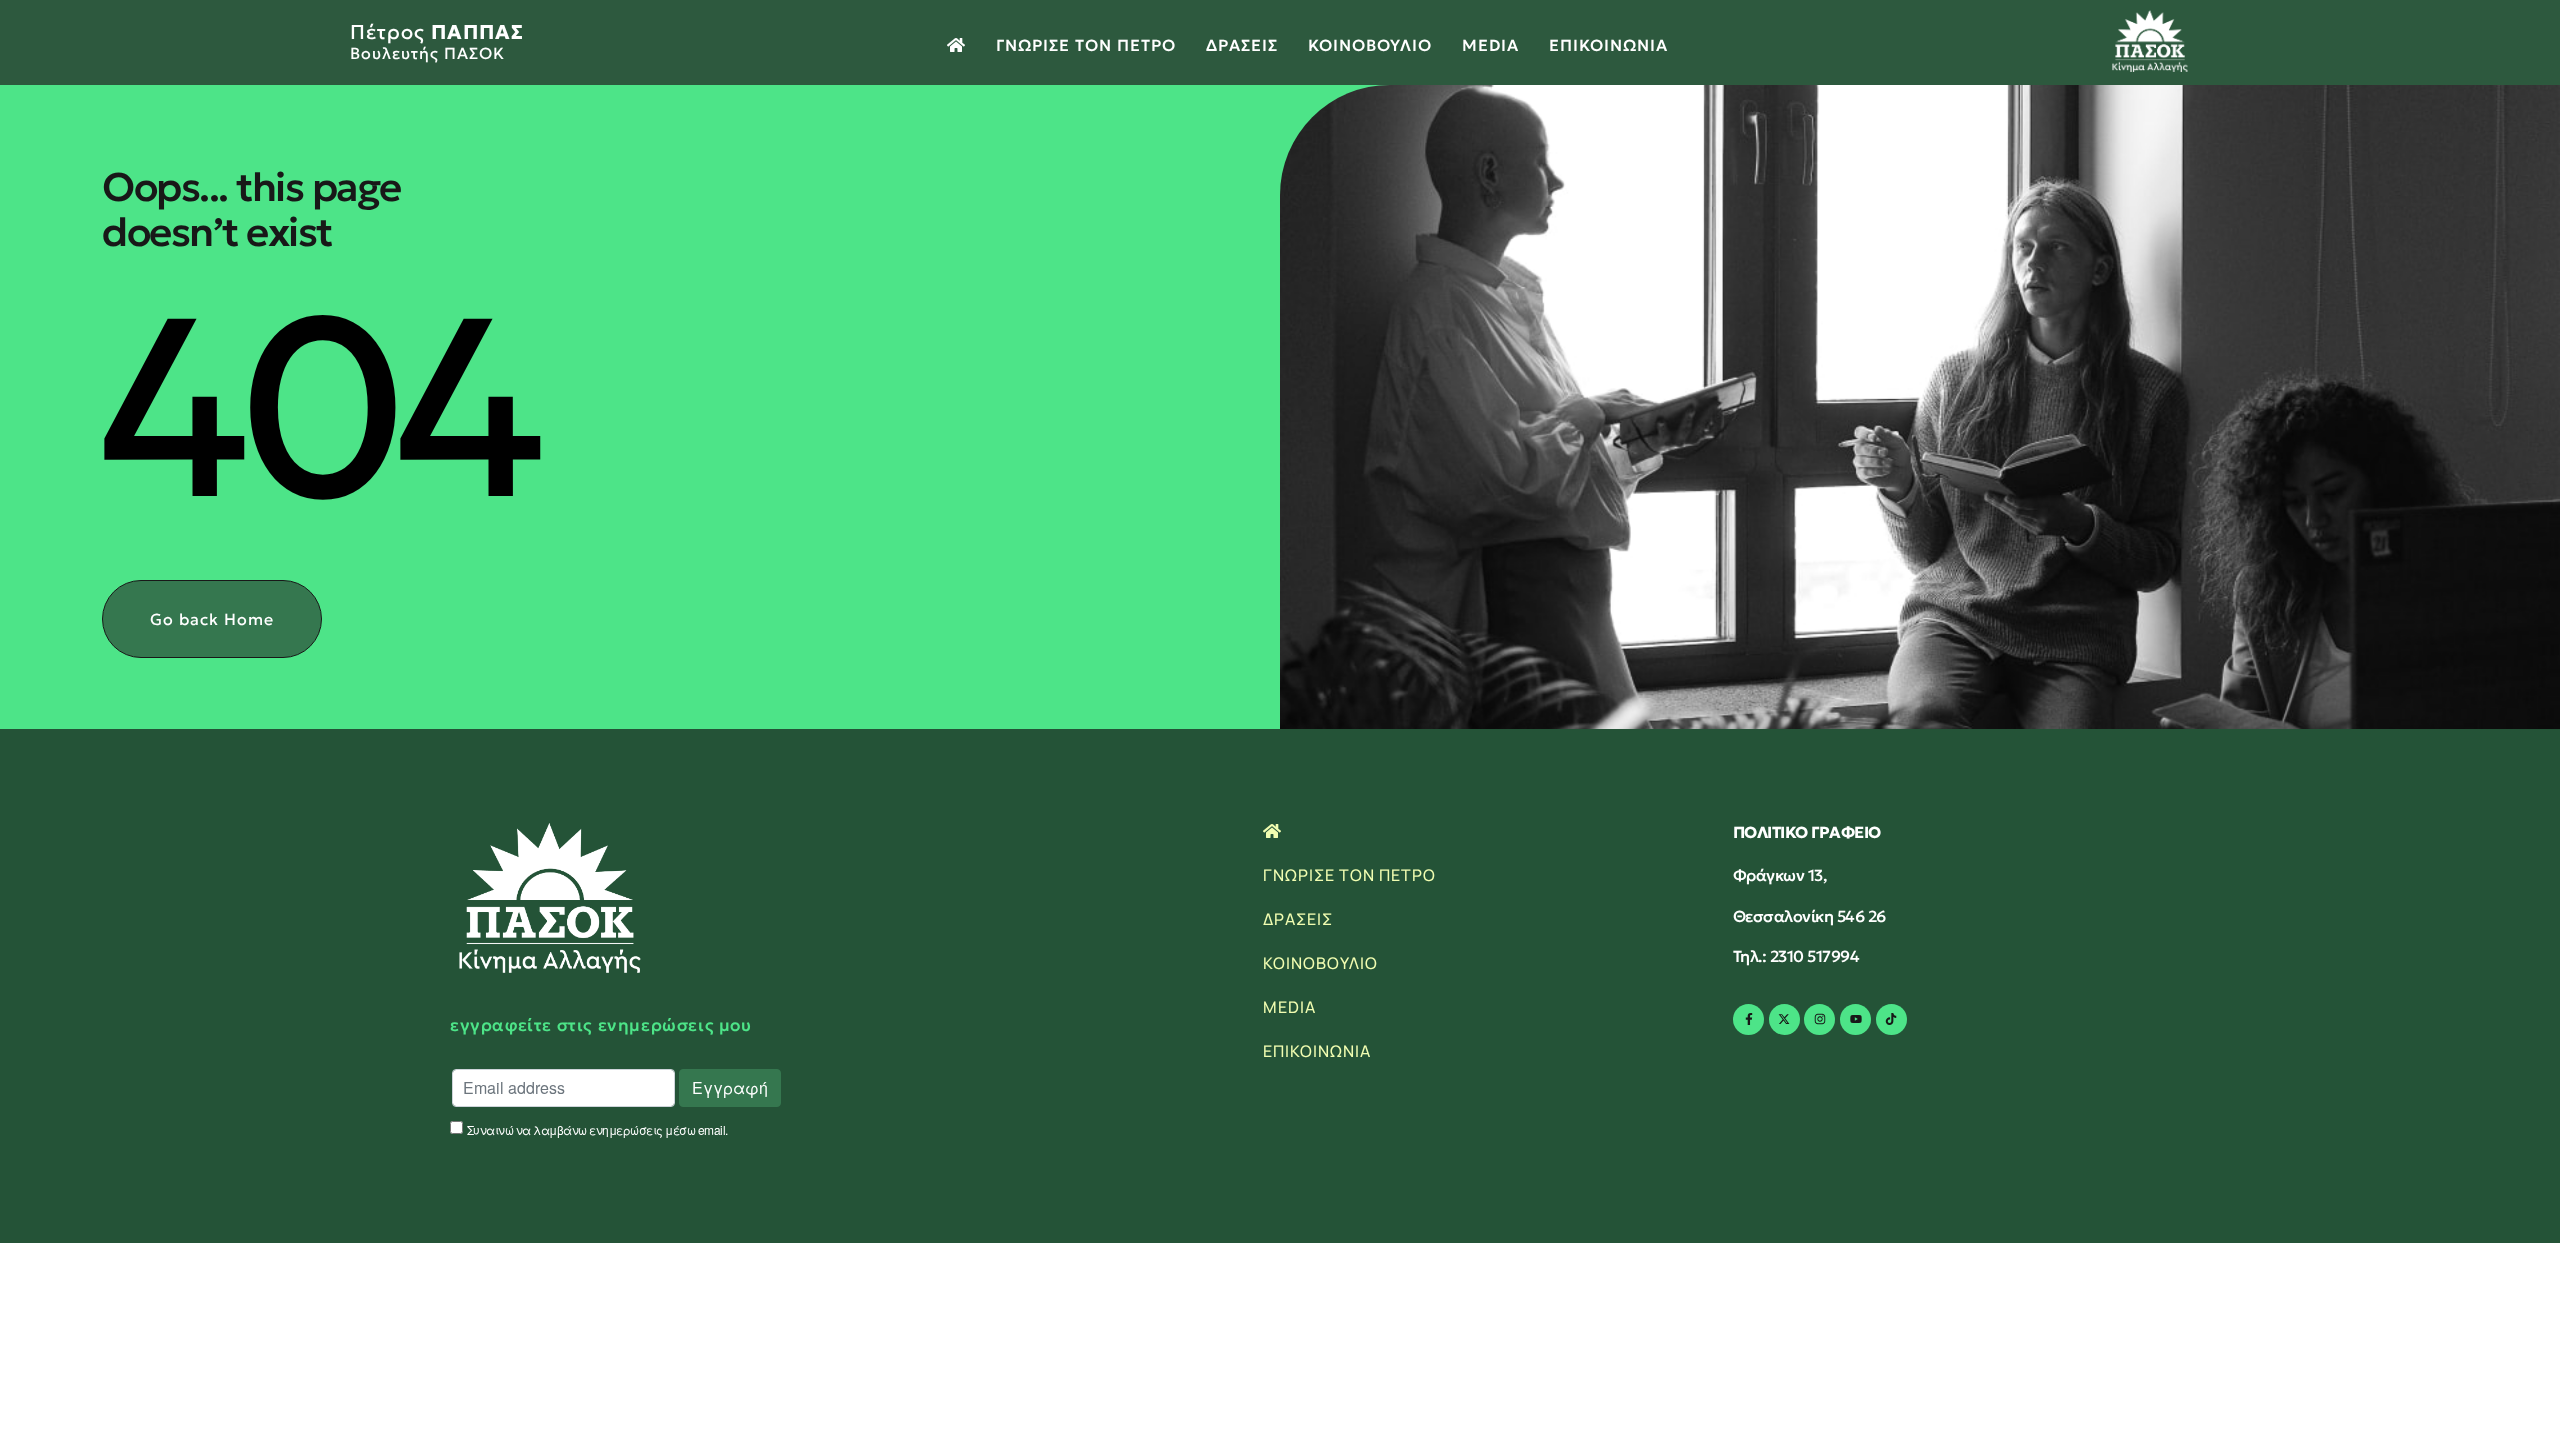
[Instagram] (1819, 1019)
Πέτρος (437, 41)
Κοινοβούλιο (1370, 45)
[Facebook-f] (1748, 1019)
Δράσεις (1242, 45)
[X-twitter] (1784, 1019)
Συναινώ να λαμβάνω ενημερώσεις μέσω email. (597, 1128)
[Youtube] (1855, 1019)
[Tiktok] (1891, 1019)
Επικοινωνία (1608, 45)
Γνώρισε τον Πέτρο (1086, 45)
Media (1490, 45)
